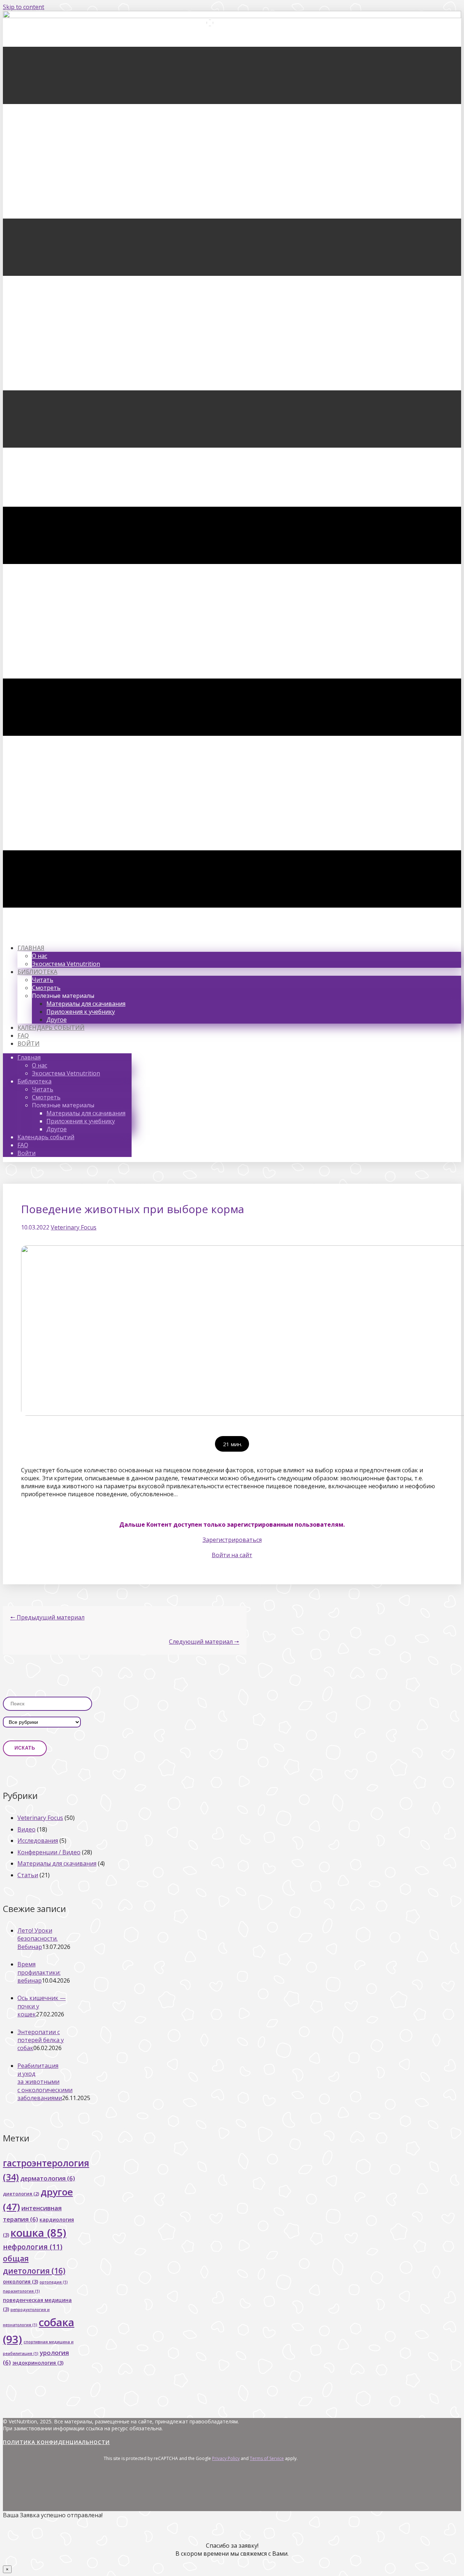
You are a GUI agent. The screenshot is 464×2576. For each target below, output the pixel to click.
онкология (20, 2282)
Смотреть (46, 988)
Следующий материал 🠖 (204, 1642)
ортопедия (54, 2282)
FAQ (23, 1036)
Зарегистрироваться (232, 1540)
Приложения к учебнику (81, 1012)
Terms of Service (267, 2458)
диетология (21, 2194)
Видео (26, 1829)
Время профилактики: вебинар (39, 1972)
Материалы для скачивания (86, 1004)
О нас (40, 956)
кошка (38, 2233)
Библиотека (37, 972)
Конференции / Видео (49, 1852)
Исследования (38, 1841)
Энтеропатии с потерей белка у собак (41, 2040)
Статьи (28, 1875)
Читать (43, 980)
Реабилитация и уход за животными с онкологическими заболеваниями (45, 2082)
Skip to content (24, 7)
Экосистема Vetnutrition (66, 964)
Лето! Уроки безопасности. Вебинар (38, 1939)
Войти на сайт (232, 1555)
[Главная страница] (232, 16)
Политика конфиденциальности (56, 2442)
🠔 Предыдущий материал (47, 1617)
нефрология (33, 2247)
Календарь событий (51, 1028)
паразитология (21, 2291)
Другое (57, 1020)
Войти (28, 1044)
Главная (31, 948)
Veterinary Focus (74, 1227)
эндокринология (38, 2363)
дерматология (48, 2178)
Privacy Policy (226, 2458)
